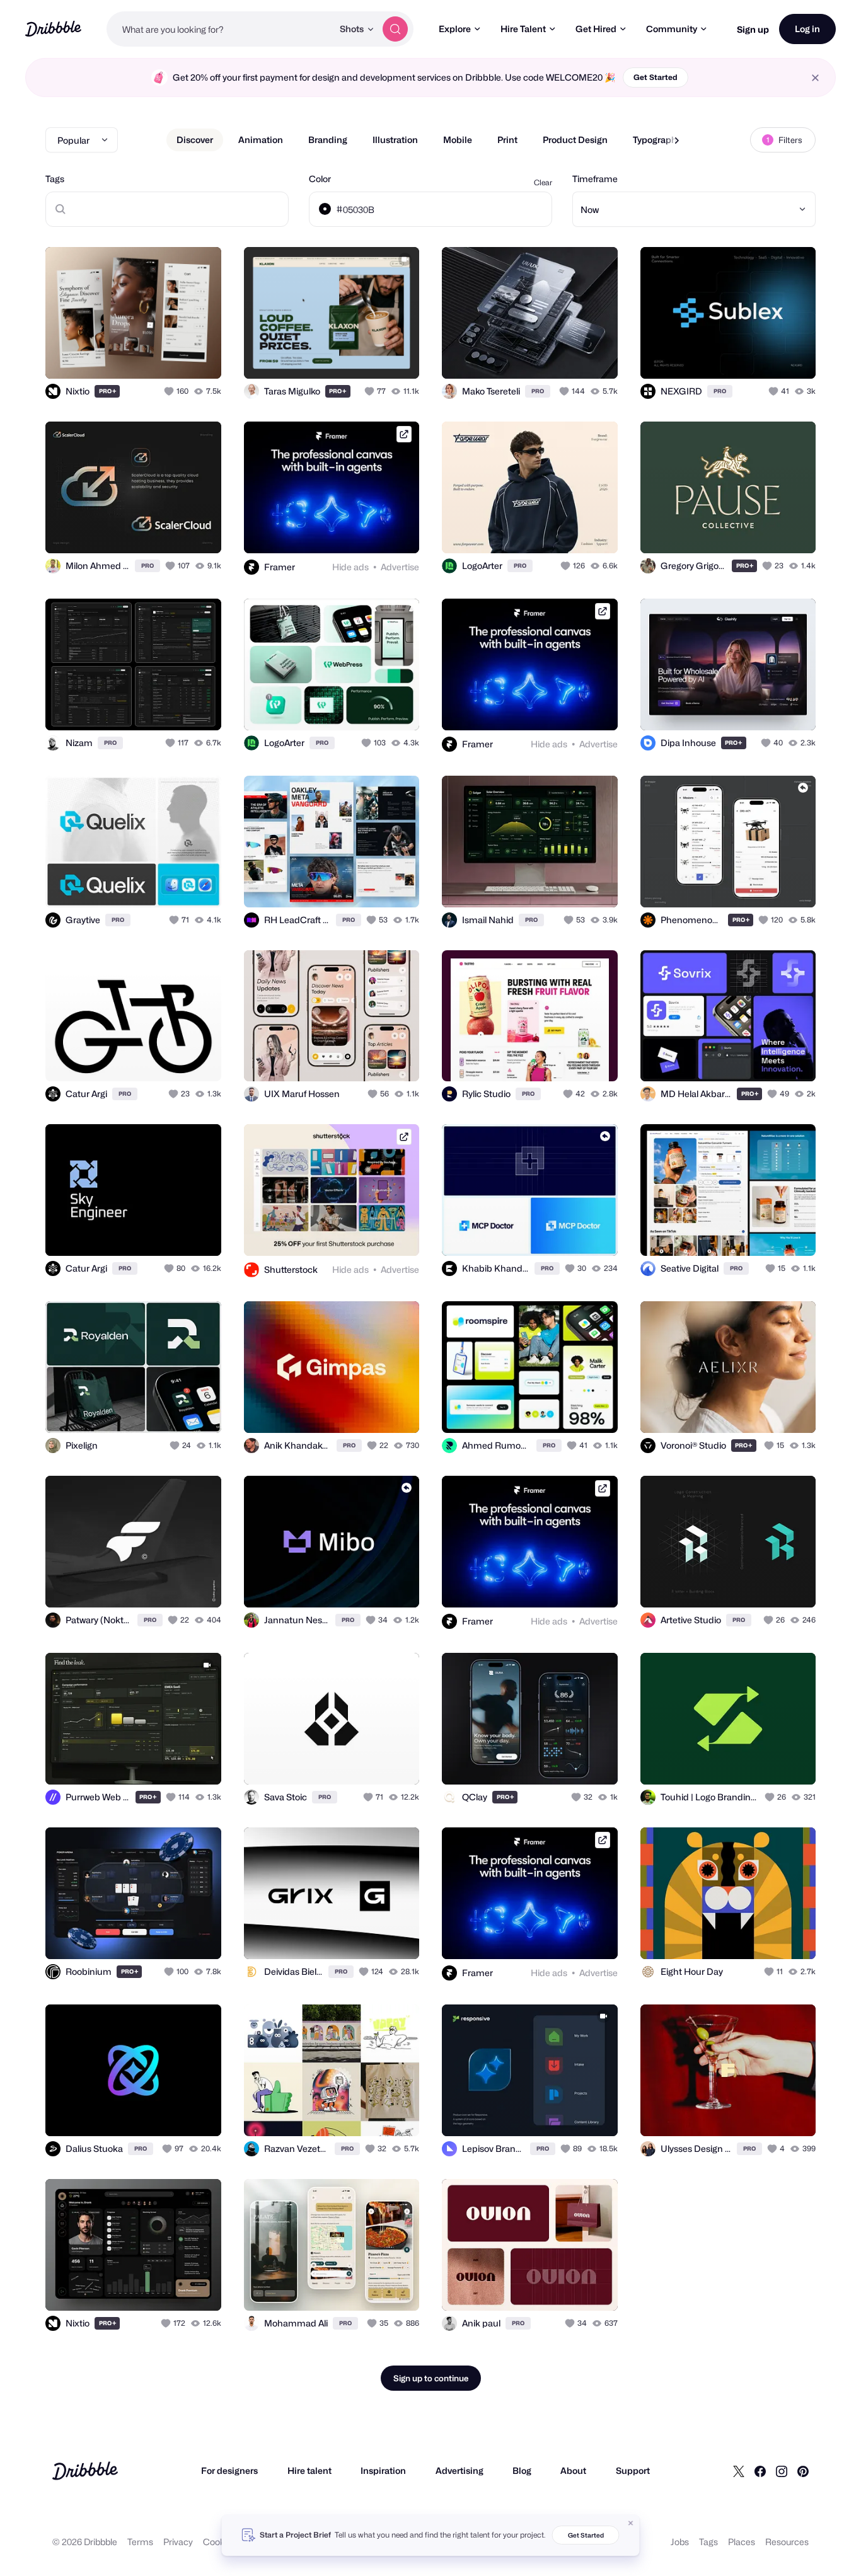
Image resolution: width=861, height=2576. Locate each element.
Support (633, 2470)
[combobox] (220, 29)
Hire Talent (523, 29)
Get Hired (596, 29)
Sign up (753, 29)
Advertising (459, 2470)
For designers (229, 2470)
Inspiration (383, 2470)
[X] (739, 2471)
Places (742, 2542)
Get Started (656, 77)
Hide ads (350, 567)
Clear (543, 182)
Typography (657, 140)
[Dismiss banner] (631, 2523)
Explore (455, 29)
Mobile (458, 140)
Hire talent (309, 2470)
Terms (140, 2542)
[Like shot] (198, 355)
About (573, 2470)
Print (507, 140)
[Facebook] (760, 2471)
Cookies (220, 2542)
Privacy (178, 2542)
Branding (328, 140)
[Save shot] (173, 355)
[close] (815, 78)
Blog (522, 2470)
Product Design (575, 140)
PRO (108, 391)
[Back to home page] (53, 29)
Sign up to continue (431, 2378)
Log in (807, 29)
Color (320, 179)
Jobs (680, 2542)
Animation (261, 140)
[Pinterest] (803, 2471)
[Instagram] (782, 2471)
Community (672, 29)
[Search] (395, 29)
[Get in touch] (147, 355)
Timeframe (595, 179)
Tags (55, 179)
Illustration (395, 140)
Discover (195, 140)
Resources (787, 2542)
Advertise (400, 567)
